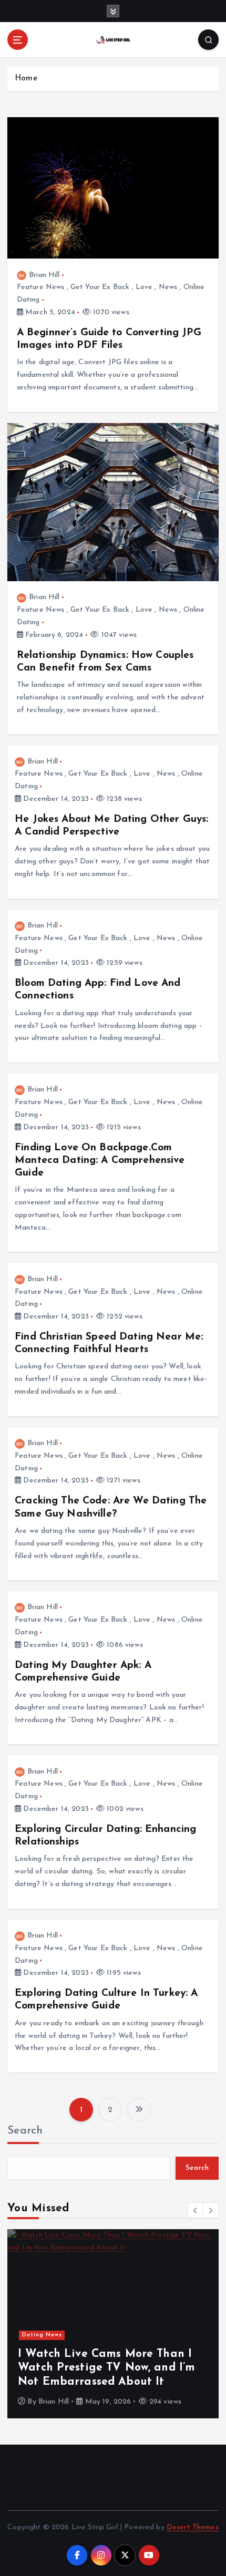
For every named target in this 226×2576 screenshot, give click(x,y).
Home (26, 79)
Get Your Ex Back (100, 287)
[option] (113, 2324)
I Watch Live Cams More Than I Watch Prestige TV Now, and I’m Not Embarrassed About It (106, 2368)
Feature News (41, 287)
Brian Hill (44, 275)
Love (144, 287)
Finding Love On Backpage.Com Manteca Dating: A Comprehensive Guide (100, 1160)
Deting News (42, 2335)
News (168, 287)
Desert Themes (193, 2527)
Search (25, 2131)
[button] (196, 2210)
